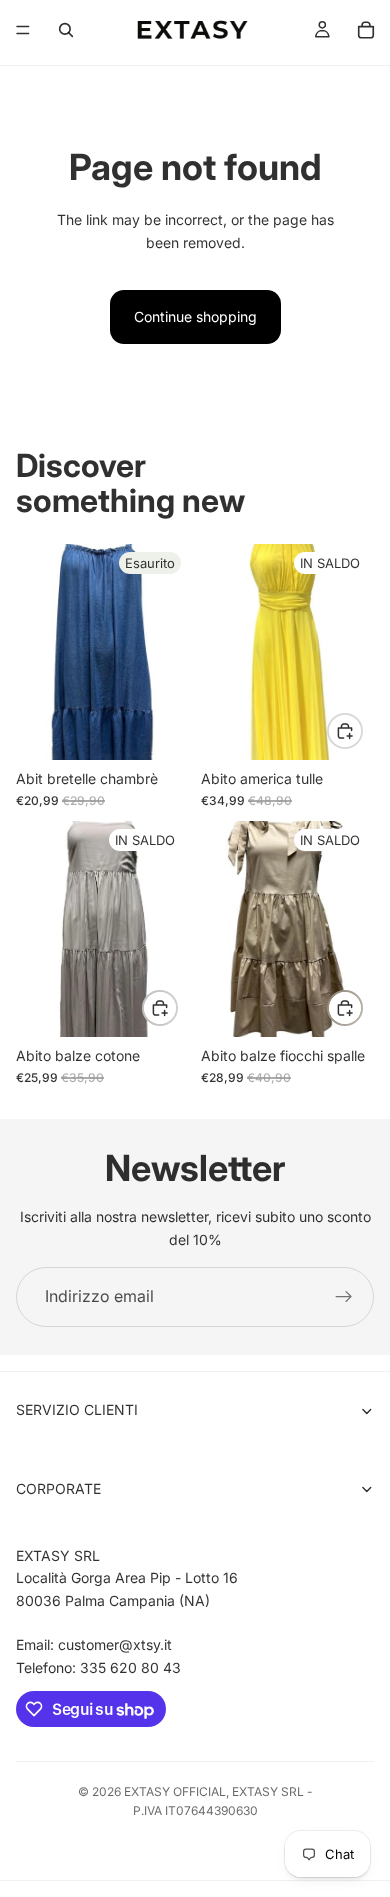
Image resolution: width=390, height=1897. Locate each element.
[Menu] (23, 30)
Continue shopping (195, 316)
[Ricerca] (66, 30)
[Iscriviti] (344, 1297)
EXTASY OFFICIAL (175, 1791)
